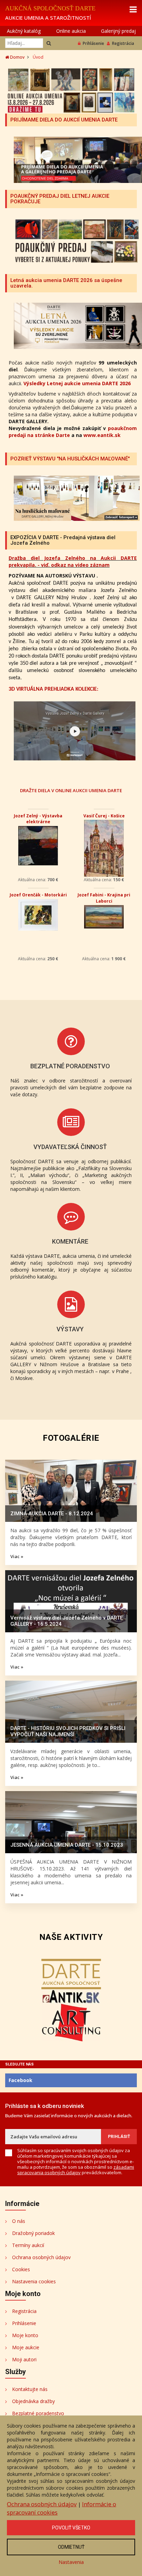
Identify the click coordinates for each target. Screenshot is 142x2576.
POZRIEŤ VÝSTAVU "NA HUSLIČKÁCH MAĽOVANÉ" (70, 459)
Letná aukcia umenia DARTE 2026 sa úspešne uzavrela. (66, 283)
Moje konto (25, 2335)
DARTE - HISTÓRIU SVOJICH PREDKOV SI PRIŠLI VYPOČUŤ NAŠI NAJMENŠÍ (68, 1731)
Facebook (21, 2080)
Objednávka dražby (33, 2401)
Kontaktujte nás (30, 2389)
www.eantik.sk (102, 435)
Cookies (21, 2269)
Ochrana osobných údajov (41, 2257)
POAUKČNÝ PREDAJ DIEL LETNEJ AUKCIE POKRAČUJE (60, 199)
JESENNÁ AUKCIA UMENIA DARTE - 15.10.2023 (67, 1845)
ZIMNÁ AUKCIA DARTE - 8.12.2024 (52, 1514)
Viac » (17, 1556)
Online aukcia (71, 31)
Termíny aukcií (28, 2245)
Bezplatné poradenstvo (38, 2413)
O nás (19, 2221)
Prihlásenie (93, 43)
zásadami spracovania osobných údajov (76, 2170)
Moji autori (24, 2359)
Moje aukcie (26, 2347)
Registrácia (123, 43)
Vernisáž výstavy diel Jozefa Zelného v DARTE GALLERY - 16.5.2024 (67, 1621)
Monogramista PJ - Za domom (104, 819)
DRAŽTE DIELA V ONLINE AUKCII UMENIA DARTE (71, 790)
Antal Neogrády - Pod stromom (38, 898)
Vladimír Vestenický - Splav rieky (104, 898)
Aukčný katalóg (24, 31)
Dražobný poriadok (33, 2233)
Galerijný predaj (118, 31)
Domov (17, 57)
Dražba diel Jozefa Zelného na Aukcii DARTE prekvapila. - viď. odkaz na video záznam (73, 561)
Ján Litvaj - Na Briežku (38, 816)
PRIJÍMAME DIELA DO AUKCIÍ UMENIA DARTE (64, 120)
